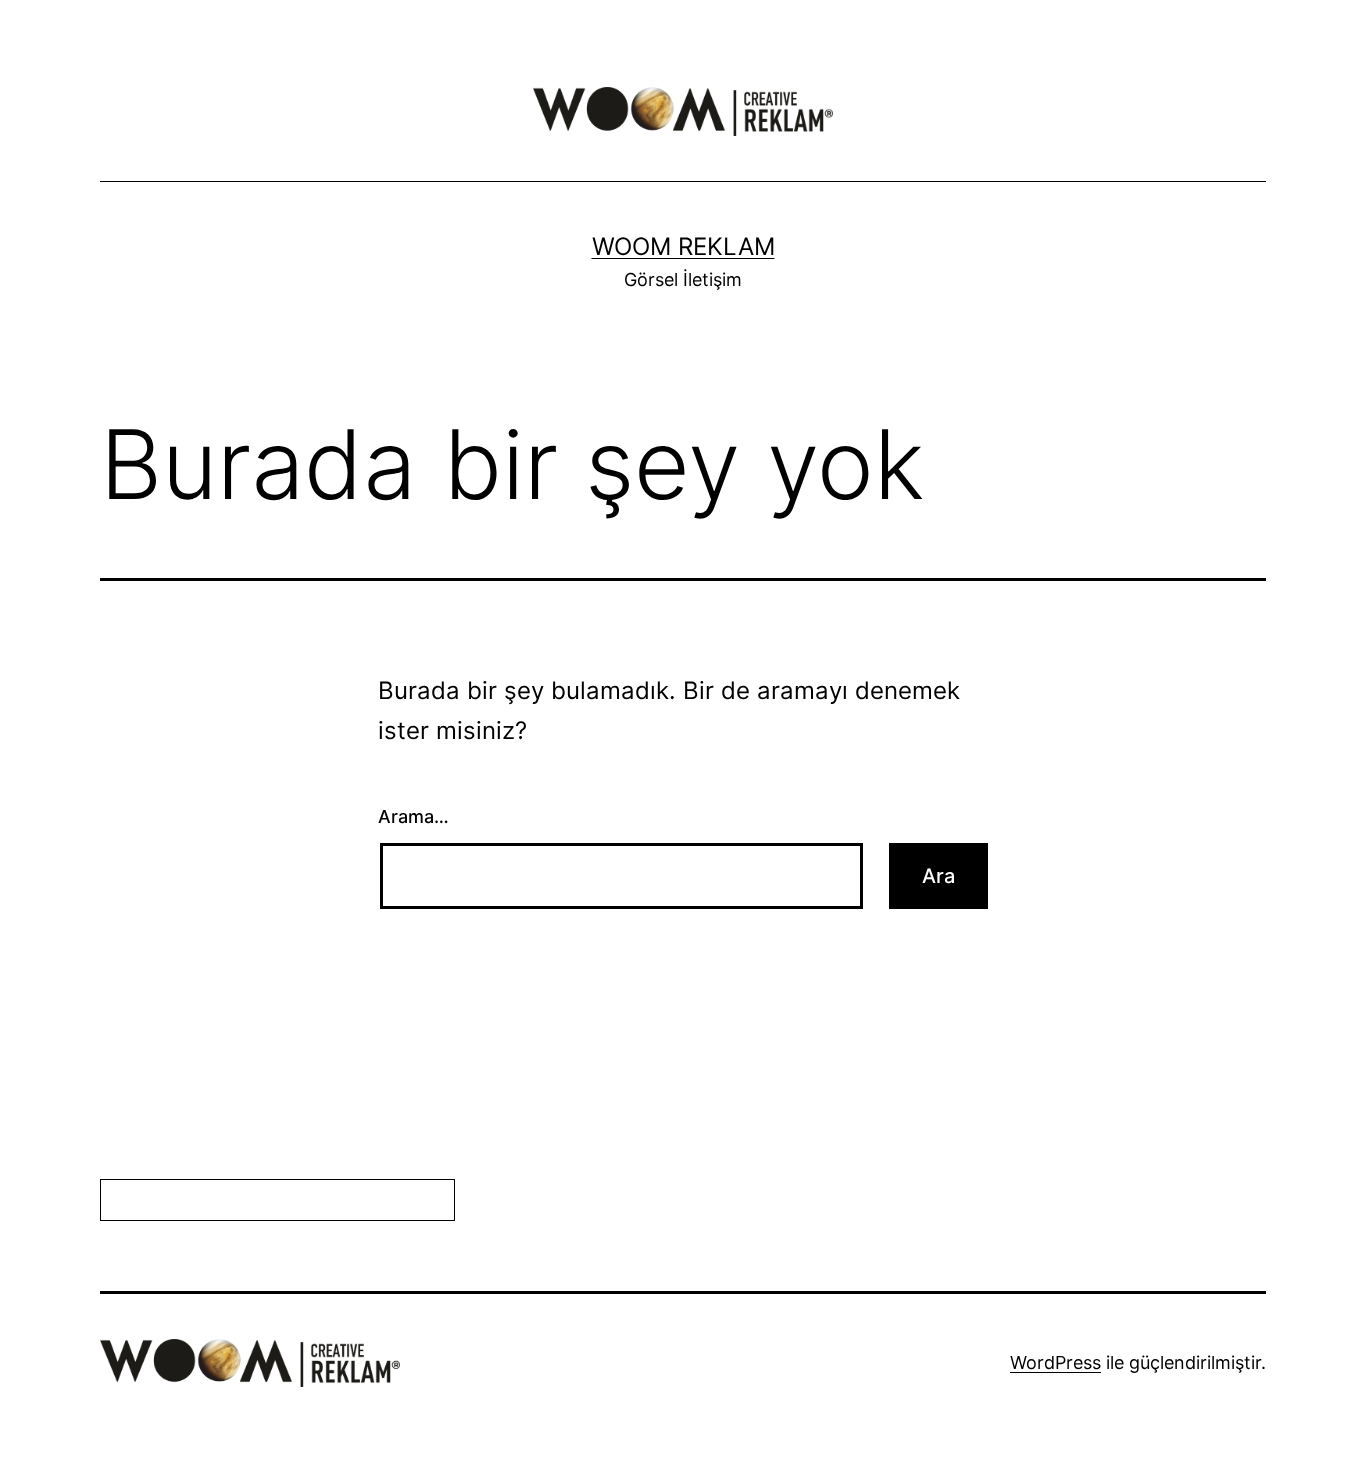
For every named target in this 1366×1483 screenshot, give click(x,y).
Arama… (413, 816)
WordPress (1055, 1362)
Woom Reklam (683, 246)
